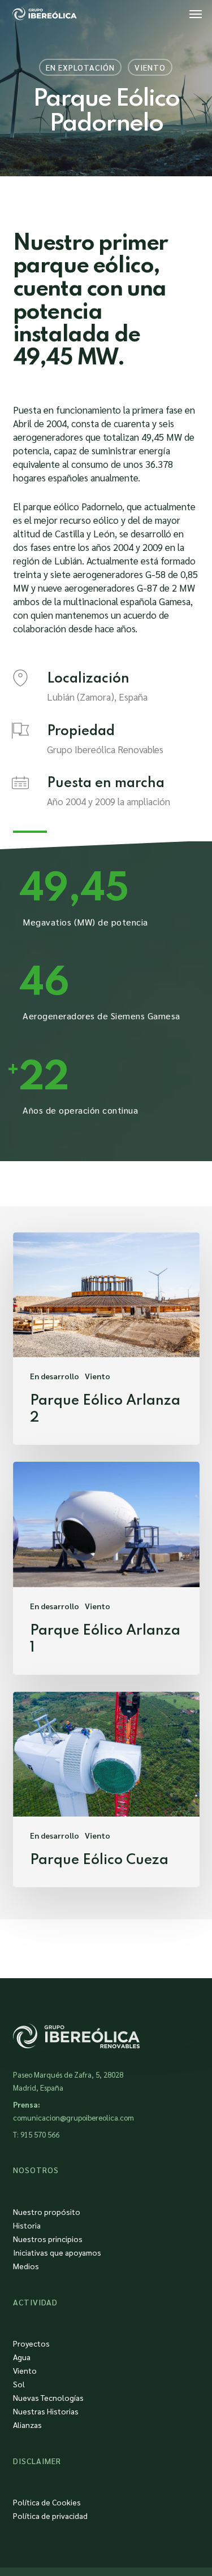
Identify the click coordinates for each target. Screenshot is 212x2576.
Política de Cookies (47, 2502)
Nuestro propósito (47, 2212)
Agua (22, 2357)
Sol (19, 2384)
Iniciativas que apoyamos (57, 2252)
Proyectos (31, 2343)
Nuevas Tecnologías (48, 2397)
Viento (150, 67)
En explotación (80, 67)
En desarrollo (55, 1376)
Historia (27, 2225)
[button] (196, 14)
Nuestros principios (48, 2239)
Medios (26, 2266)
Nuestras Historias (46, 2411)
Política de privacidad (50, 2516)
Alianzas (27, 2425)
